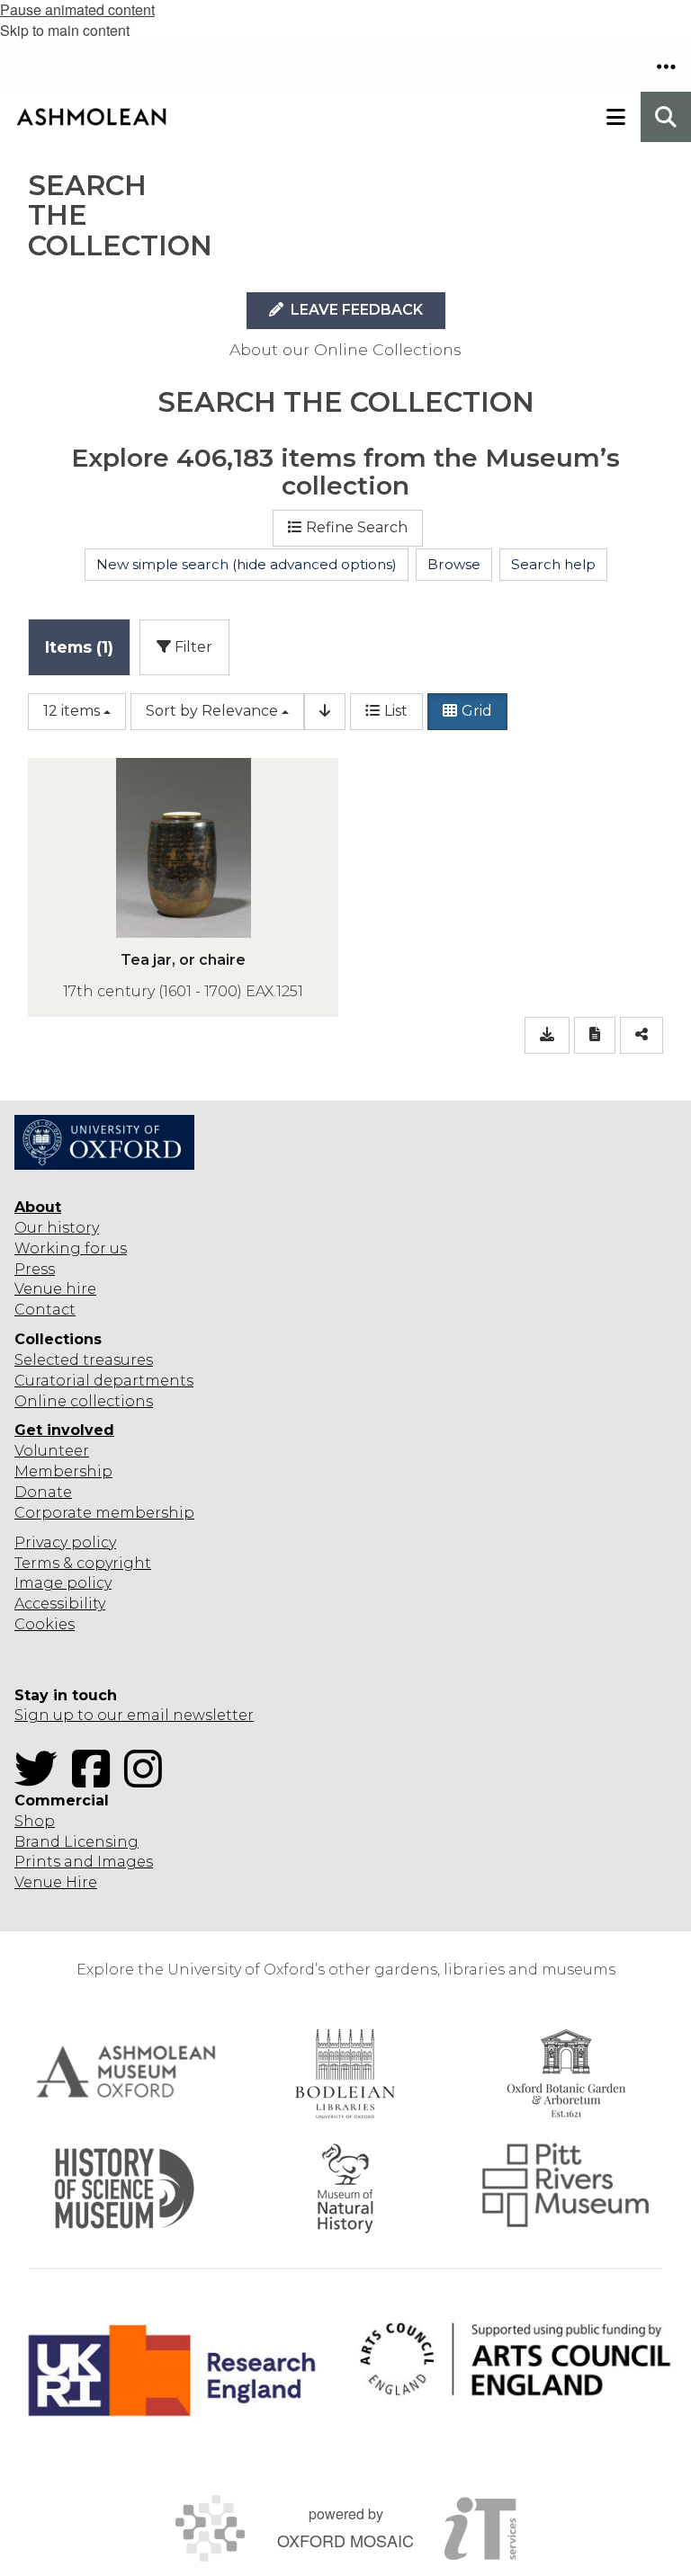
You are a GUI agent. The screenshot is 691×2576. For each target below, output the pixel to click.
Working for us (71, 1248)
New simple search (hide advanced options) (247, 564)
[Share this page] (642, 1035)
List (396, 711)
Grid (477, 711)
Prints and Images (84, 1862)
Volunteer (52, 1451)
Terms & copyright (83, 1563)
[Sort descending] (325, 712)
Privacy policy (65, 1542)
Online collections (84, 1401)
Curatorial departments (104, 1381)
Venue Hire (56, 1882)
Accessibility (60, 1604)
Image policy (63, 1583)
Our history (57, 1228)
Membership (63, 1471)
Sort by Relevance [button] (212, 711)
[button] (666, 67)
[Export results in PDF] (595, 1035)
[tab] (79, 647)
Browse (454, 564)
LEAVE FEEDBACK (355, 310)
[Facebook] (96, 1780)
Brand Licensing (76, 1842)
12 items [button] (72, 711)
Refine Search (357, 527)
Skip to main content (65, 30)
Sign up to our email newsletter (134, 1715)
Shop (35, 1821)
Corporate (53, 1513)
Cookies (45, 1624)
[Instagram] (148, 1780)
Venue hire (55, 1289)
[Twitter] (41, 1780)
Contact (45, 1310)
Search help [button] (553, 564)
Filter (192, 647)
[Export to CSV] (547, 1035)
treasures (116, 1360)
